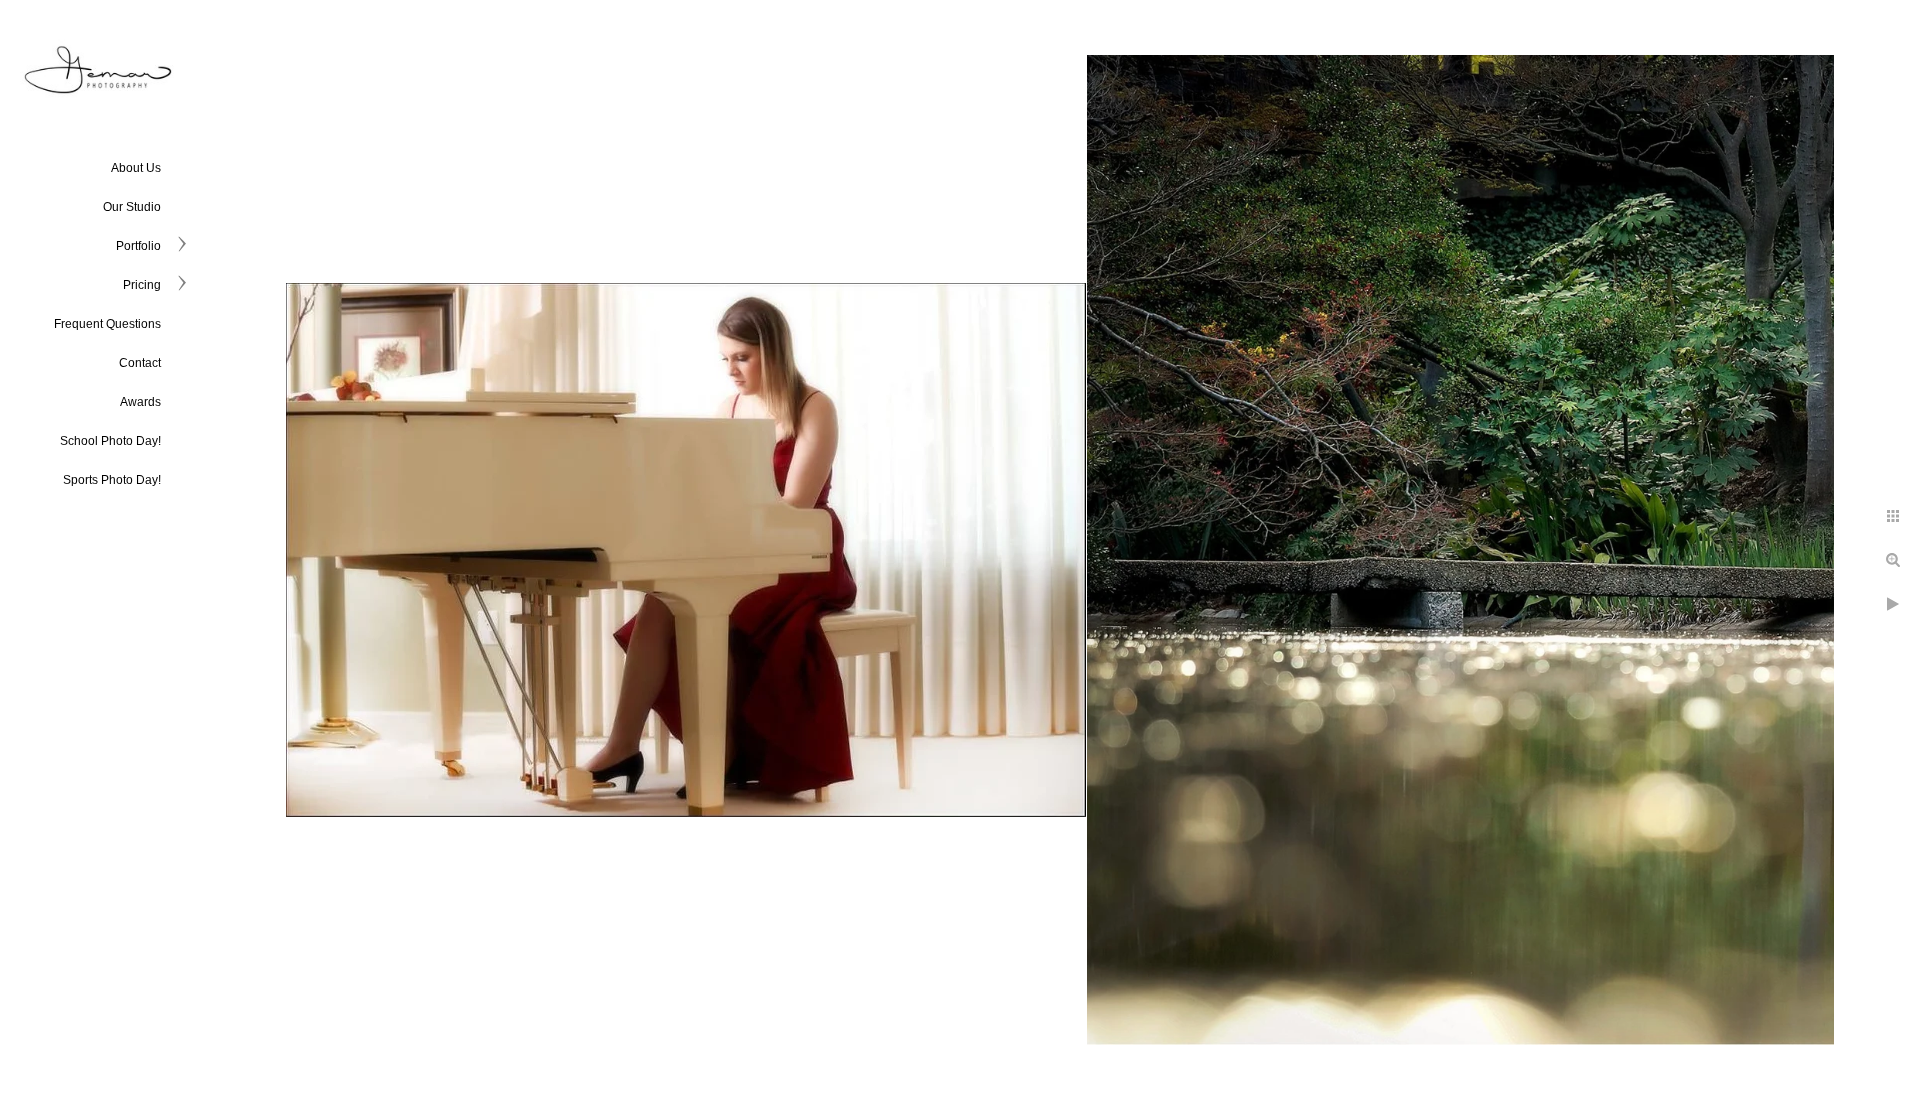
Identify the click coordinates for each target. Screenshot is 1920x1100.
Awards (140, 402)
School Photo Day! (110, 441)
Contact (140, 363)
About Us (136, 168)
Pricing (142, 285)
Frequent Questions (107, 324)
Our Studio (132, 207)
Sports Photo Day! (112, 480)
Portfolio (138, 246)
